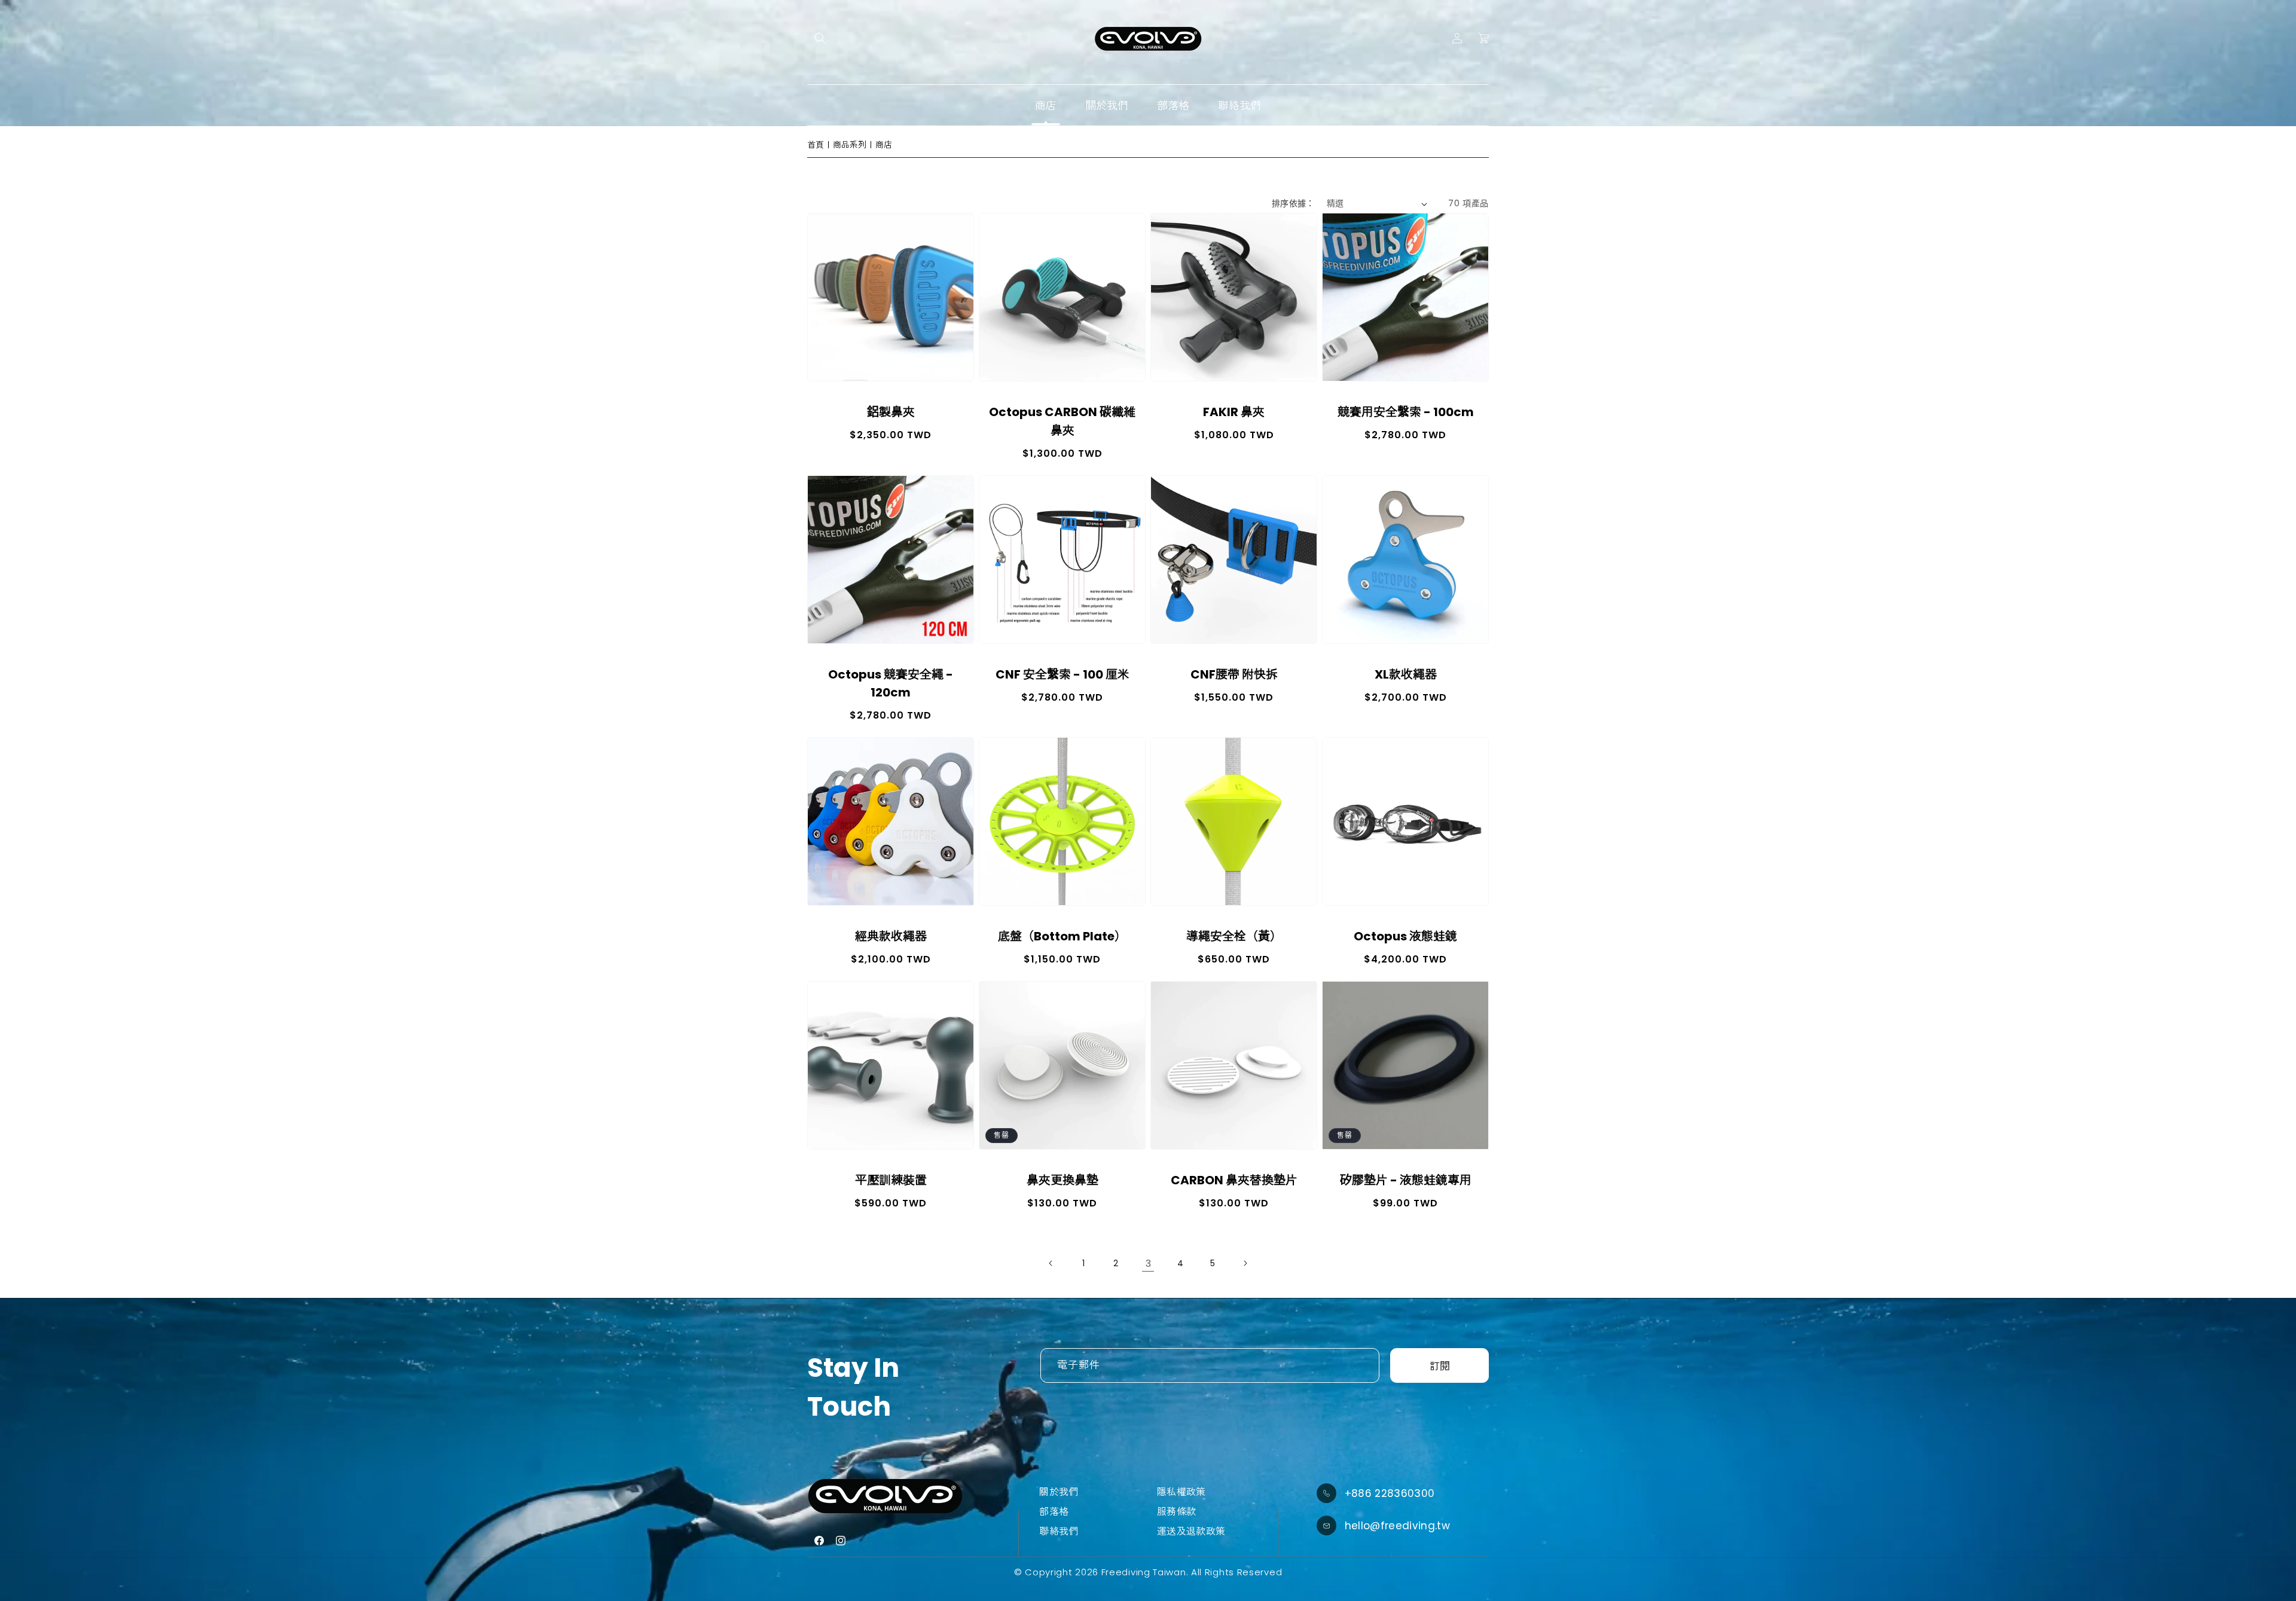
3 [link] (1148, 1264)
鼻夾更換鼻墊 (1062, 1180)
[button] (820, 38)
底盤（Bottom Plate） (1062, 936)
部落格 (1054, 1512)
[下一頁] (1245, 1263)
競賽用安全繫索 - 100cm (1406, 412)
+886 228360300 (1390, 1493)
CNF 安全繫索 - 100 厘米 (1062, 674)
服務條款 (1176, 1512)
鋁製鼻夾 (891, 412)
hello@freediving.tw (1397, 1526)
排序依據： (1293, 203)
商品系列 (850, 145)
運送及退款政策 (1191, 1531)
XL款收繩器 (1406, 674)
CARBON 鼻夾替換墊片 (1234, 1180)
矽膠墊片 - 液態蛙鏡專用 (1406, 1180)
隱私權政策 (1181, 1492)
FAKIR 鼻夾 (1234, 412)
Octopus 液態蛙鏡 (1405, 936)
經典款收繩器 (891, 936)
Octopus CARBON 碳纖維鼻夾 (1062, 421)
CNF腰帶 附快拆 (1234, 674)
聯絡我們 (1059, 1531)
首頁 (816, 145)
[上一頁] (1051, 1263)
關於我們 (1059, 1492)
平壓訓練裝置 (891, 1180)
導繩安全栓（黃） (1234, 936)
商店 (884, 145)
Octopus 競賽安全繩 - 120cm (891, 683)
